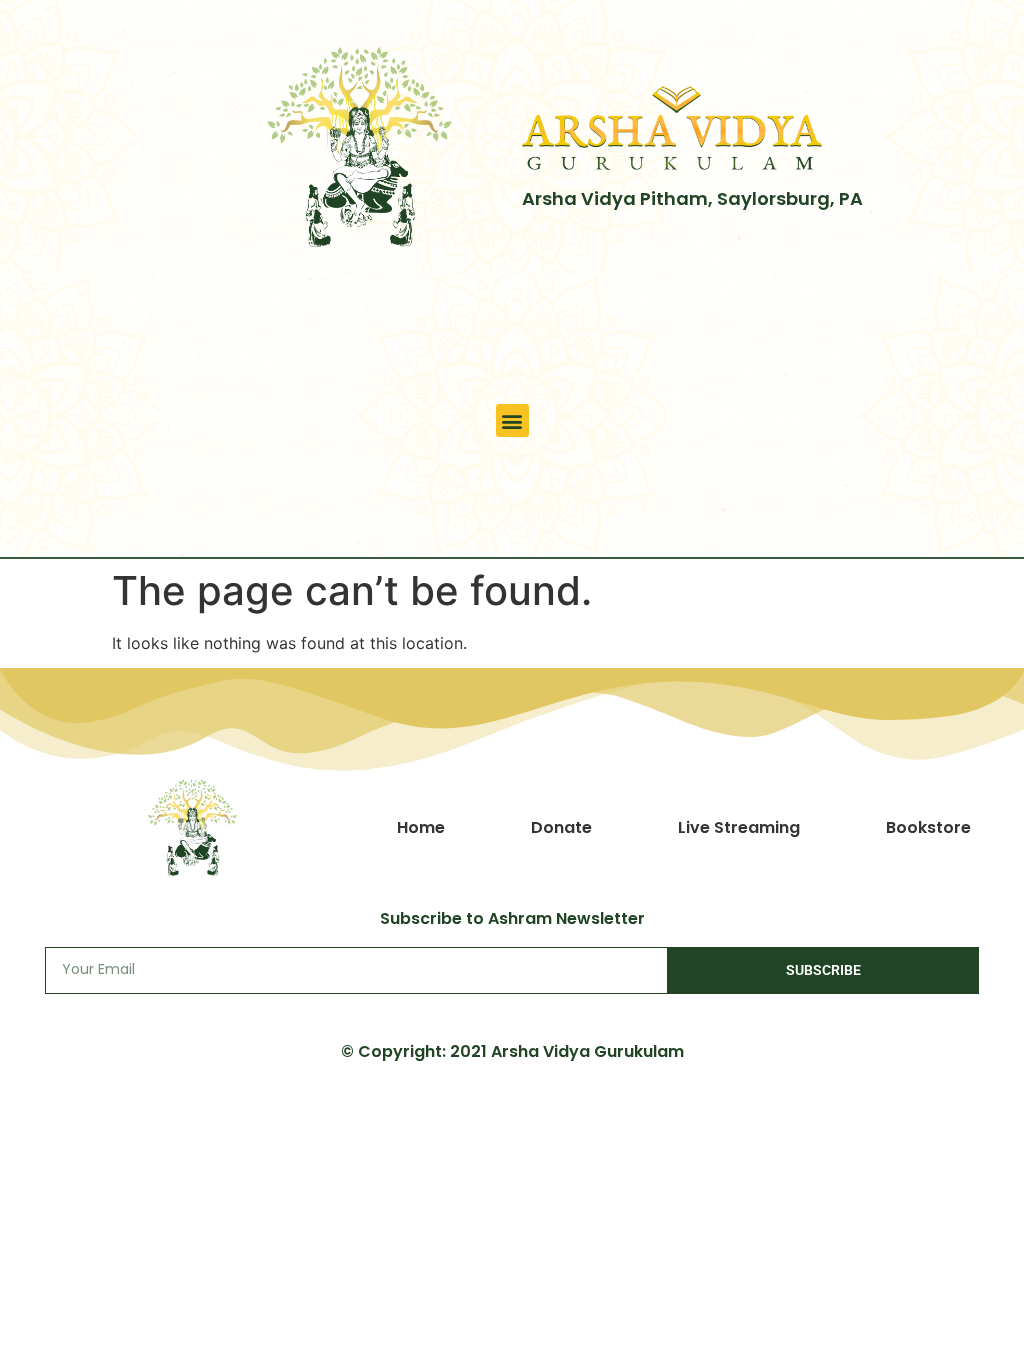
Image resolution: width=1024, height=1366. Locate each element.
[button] (512, 420)
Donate (561, 827)
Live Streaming (739, 827)
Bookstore (928, 827)
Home (421, 827)
